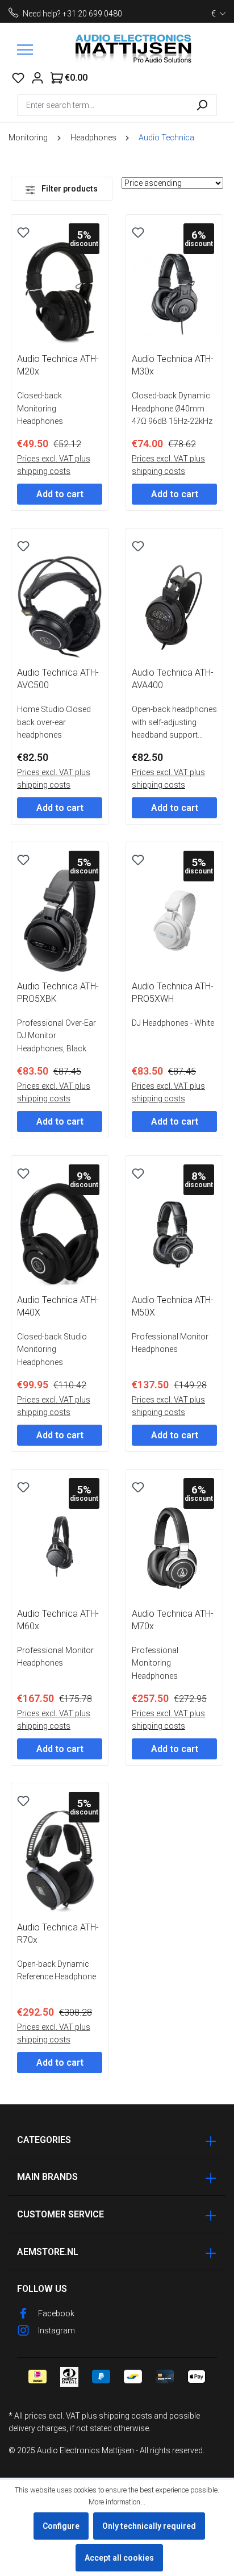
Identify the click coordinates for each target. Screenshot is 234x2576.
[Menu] (25, 50)
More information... (117, 2502)
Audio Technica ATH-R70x (58, 1934)
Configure (61, 2526)
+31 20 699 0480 (92, 14)
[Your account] (37, 78)
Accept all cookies (119, 2558)
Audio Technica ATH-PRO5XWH (173, 992)
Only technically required (149, 2526)
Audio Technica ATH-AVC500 (58, 679)
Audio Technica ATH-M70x (173, 1620)
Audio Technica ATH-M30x (173, 365)
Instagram (57, 2331)
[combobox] (102, 105)
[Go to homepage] (134, 50)
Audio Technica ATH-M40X (58, 1306)
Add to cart (60, 494)
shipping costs (126, 2416)
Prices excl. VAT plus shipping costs (54, 465)
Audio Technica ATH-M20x (58, 365)
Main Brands (47, 2177)
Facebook (56, 2313)
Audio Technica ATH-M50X (173, 1306)
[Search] (202, 105)
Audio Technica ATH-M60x (58, 1620)
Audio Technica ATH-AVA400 (173, 679)
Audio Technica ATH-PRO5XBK (58, 992)
